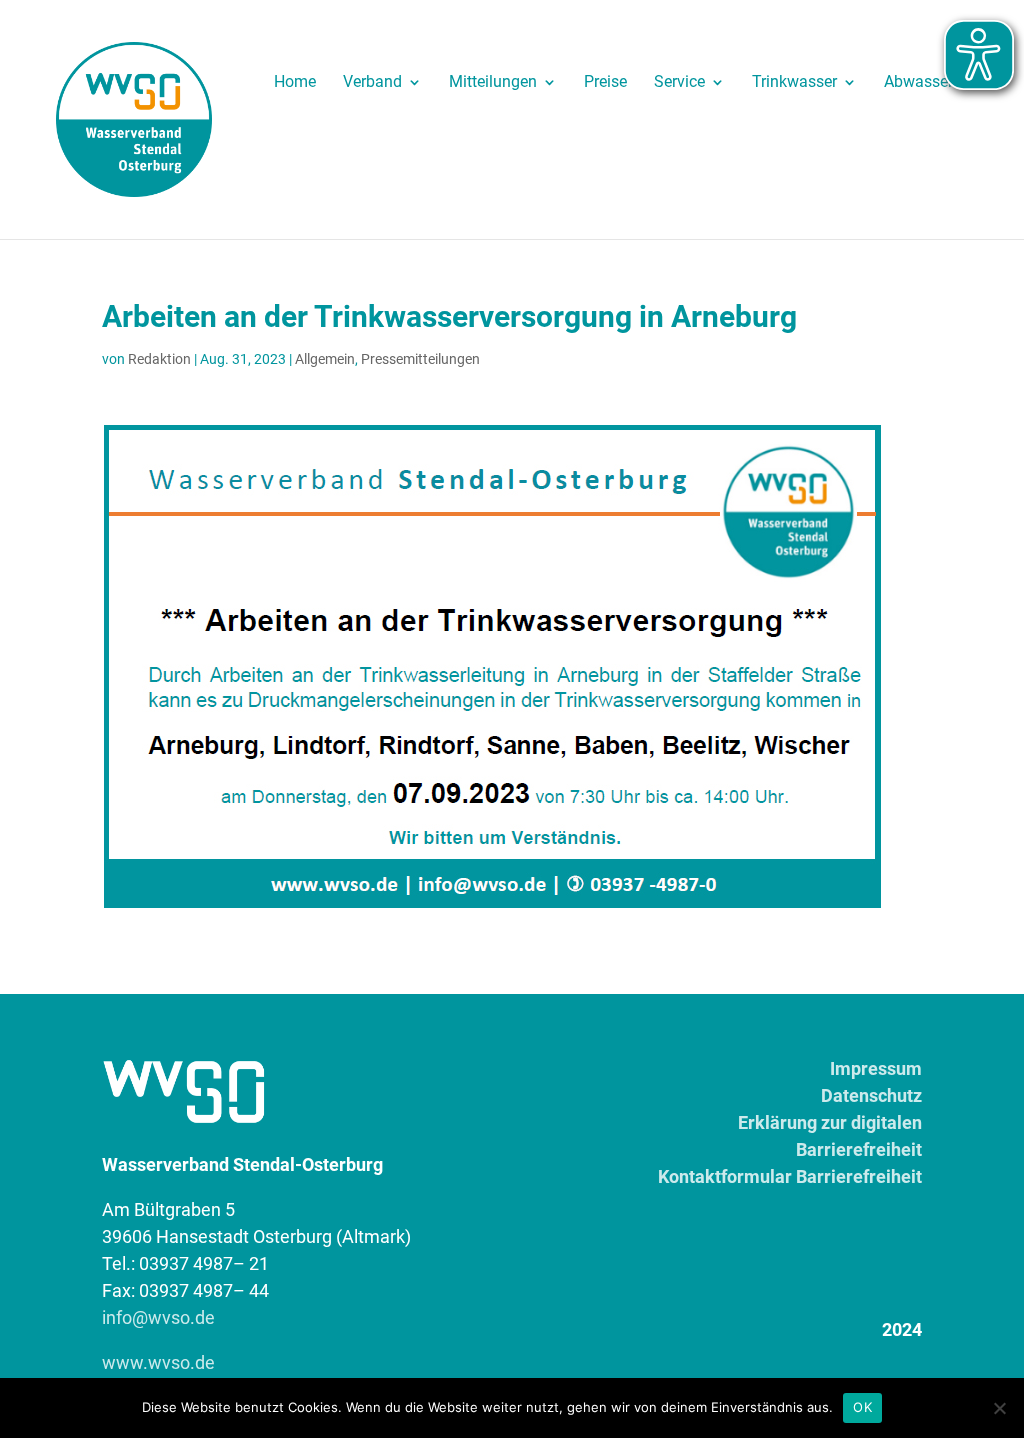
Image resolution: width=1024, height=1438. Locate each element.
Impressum (876, 1068)
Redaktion (159, 359)
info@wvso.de (158, 1317)
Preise (605, 83)
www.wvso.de (158, 1362)
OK (862, 1407)
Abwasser (918, 83)
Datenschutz (871, 1095)
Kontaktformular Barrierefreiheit (790, 1176)
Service (679, 83)
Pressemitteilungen (420, 359)
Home (295, 83)
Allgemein (325, 359)
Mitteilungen (493, 83)
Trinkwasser (794, 83)
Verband (372, 83)
